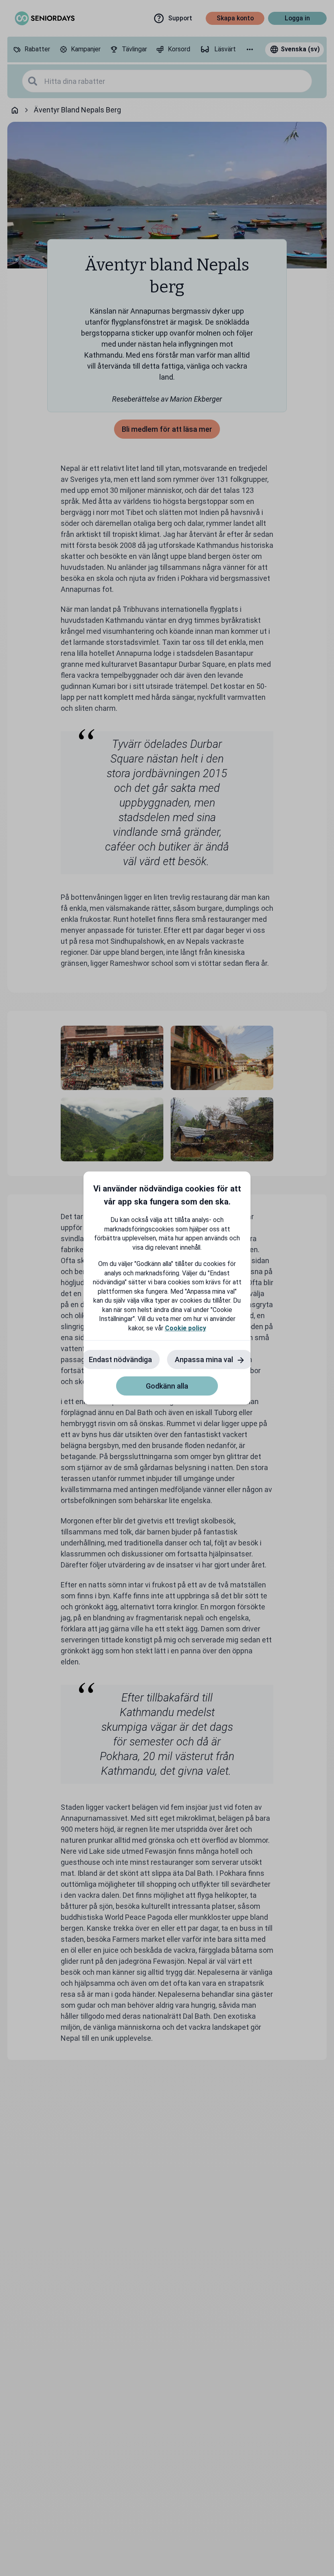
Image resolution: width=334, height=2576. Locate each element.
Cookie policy (186, 1328)
